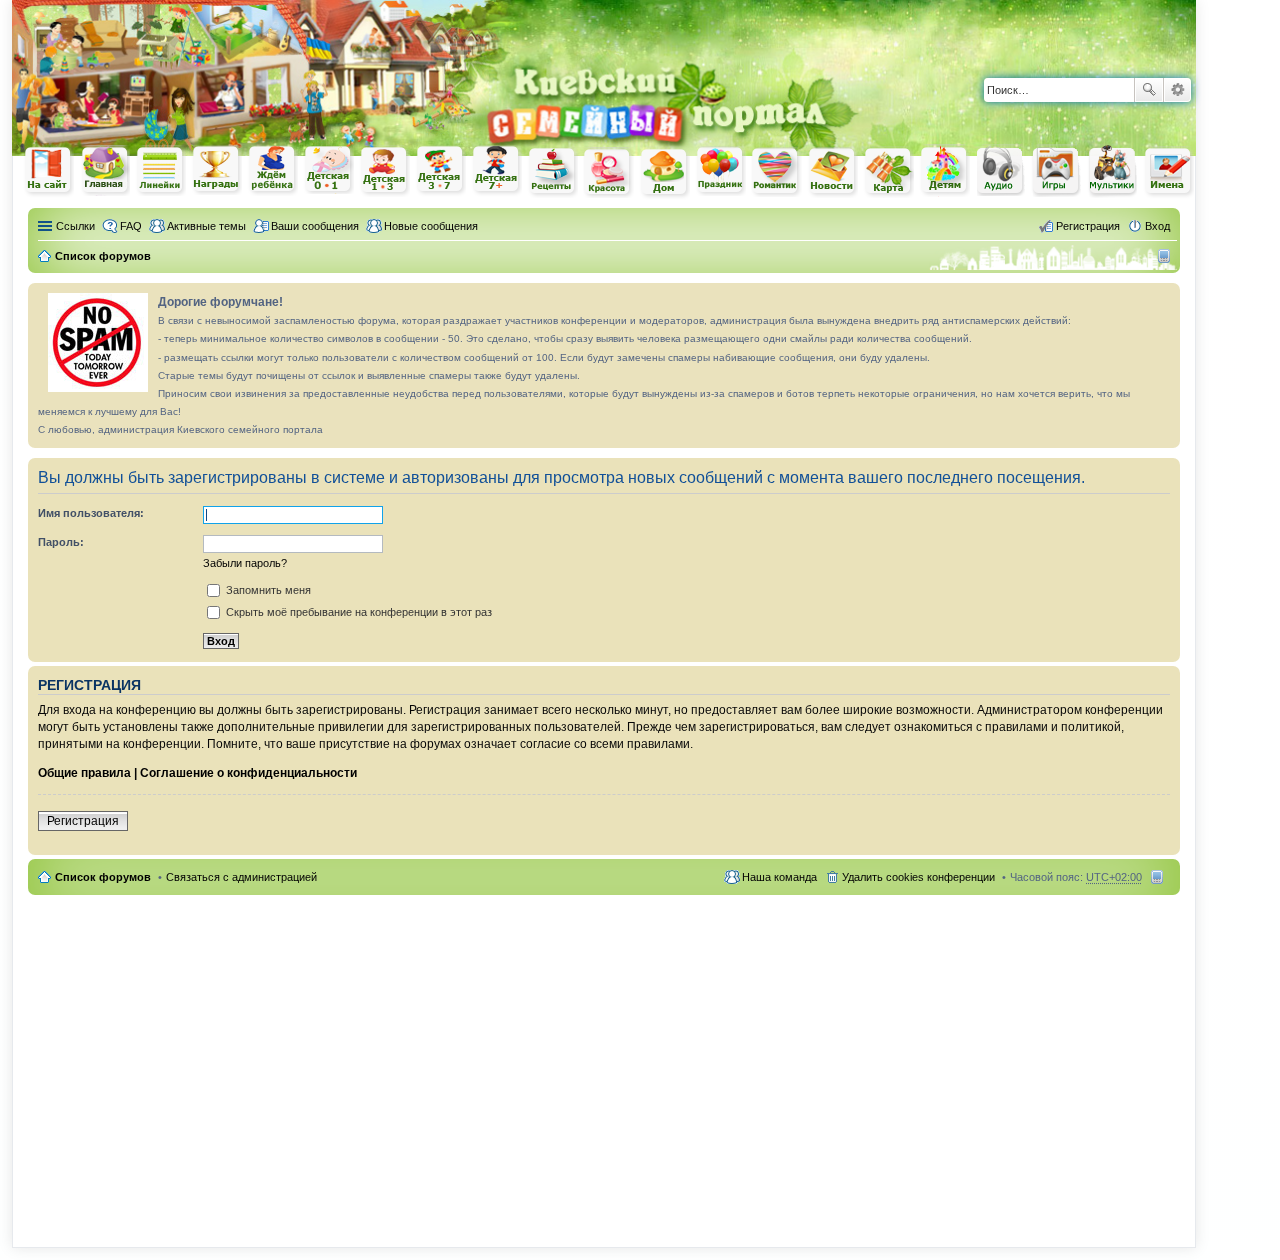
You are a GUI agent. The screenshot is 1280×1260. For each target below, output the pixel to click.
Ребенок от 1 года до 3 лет (385, 171)
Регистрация (83, 821)
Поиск (1149, 90)
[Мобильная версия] (1166, 256)
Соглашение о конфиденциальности (248, 773)
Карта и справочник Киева (889, 172)
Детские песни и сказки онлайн (1001, 170)
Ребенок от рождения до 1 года (329, 170)
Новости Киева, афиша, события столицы (833, 172)
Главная (105, 170)
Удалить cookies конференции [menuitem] (918, 877)
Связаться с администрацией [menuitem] (241, 877)
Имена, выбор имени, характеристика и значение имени (1169, 172)
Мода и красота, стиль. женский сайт (609, 172)
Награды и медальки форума (217, 170)
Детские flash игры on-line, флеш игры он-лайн (1057, 170)
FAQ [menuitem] (131, 226)
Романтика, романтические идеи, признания (777, 172)
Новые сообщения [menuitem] (431, 226)
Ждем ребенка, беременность (273, 170)
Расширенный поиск (1177, 90)
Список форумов (103, 877)
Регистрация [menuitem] (1088, 226)
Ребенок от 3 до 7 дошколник (441, 171)
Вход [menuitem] (1157, 226)
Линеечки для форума (161, 170)
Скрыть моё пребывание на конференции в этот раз (357, 612)
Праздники (721, 171)
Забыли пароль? (245, 563)
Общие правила (84, 773)
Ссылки (75, 226)
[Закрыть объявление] (1164, 299)
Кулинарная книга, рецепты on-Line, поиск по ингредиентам (553, 171)
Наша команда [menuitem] (779, 877)
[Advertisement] (962, 30)
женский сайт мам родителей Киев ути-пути (49, 172)
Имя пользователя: (91, 513)
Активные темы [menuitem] (206, 226)
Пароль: (61, 542)
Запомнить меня (267, 590)
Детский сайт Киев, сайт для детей (945, 170)
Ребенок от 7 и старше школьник (497, 171)
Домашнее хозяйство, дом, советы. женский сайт (665, 173)
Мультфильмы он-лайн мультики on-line (1113, 171)
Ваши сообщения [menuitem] (315, 226)
